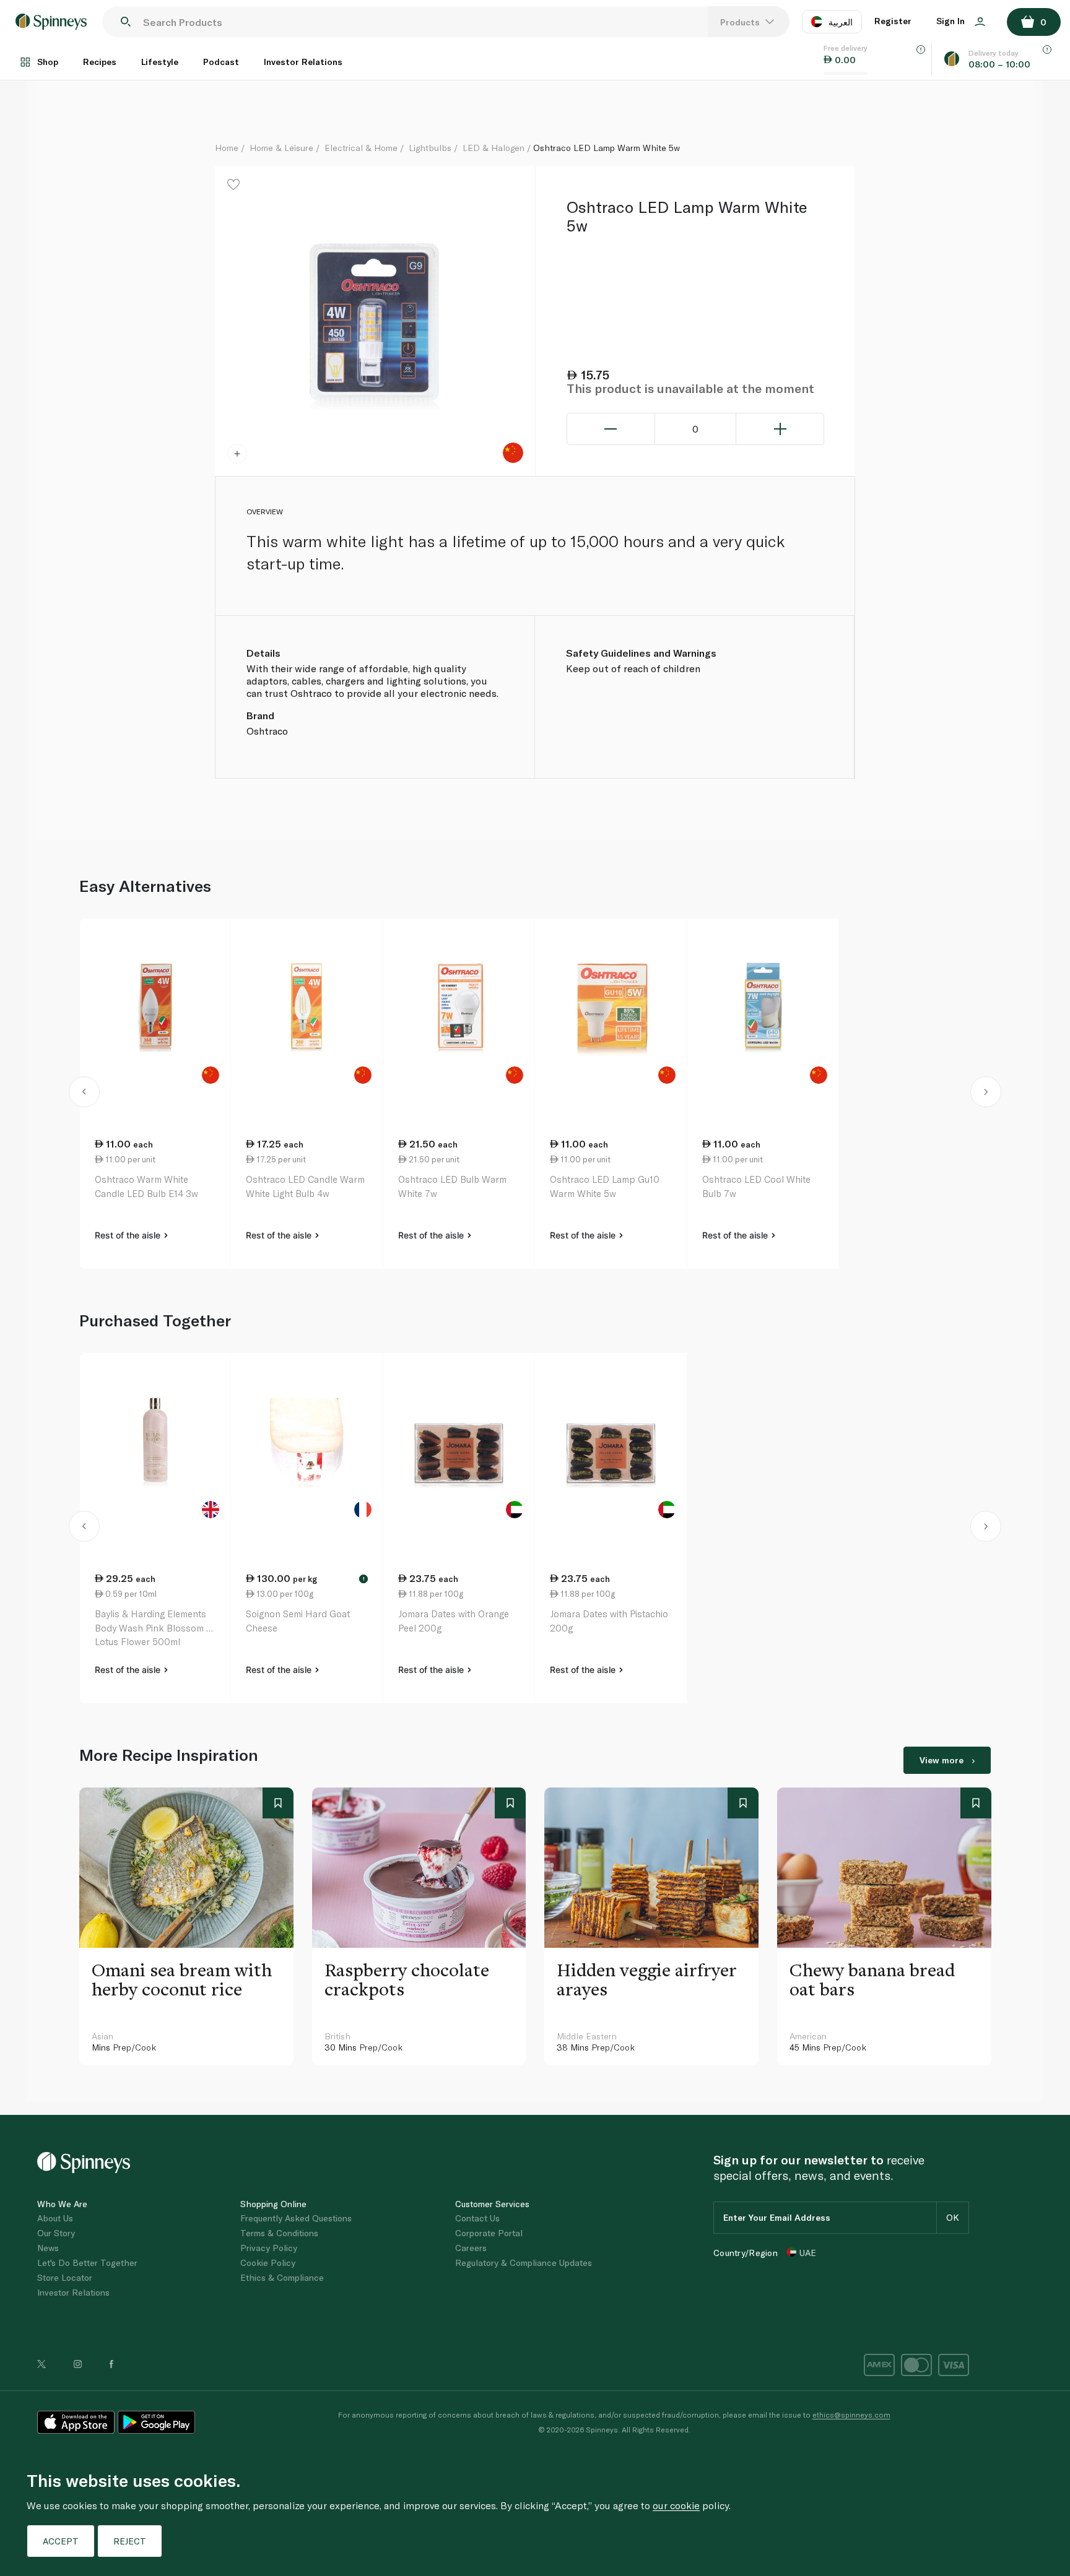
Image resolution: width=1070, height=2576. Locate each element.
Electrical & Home (361, 148)
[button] (85, 1094)
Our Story (56, 2233)
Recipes (100, 62)
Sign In (952, 21)
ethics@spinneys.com (851, 2414)
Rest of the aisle (129, 1235)
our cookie (676, 2505)
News (48, 2248)
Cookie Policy (268, 2263)
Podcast (221, 62)
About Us (55, 2218)
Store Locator (65, 2277)
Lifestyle (160, 62)
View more (942, 1760)
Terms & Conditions (279, 2233)
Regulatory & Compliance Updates (524, 2263)
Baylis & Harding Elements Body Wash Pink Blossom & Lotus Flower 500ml (154, 1627)
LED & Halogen (494, 148)
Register (893, 21)
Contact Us (477, 2218)
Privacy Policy (269, 2248)
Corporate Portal (489, 2233)
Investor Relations (303, 62)
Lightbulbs (430, 148)
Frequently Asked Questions (296, 2218)
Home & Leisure (281, 148)
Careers (471, 2248)
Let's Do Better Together (87, 2263)
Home (227, 148)
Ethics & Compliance (282, 2277)
